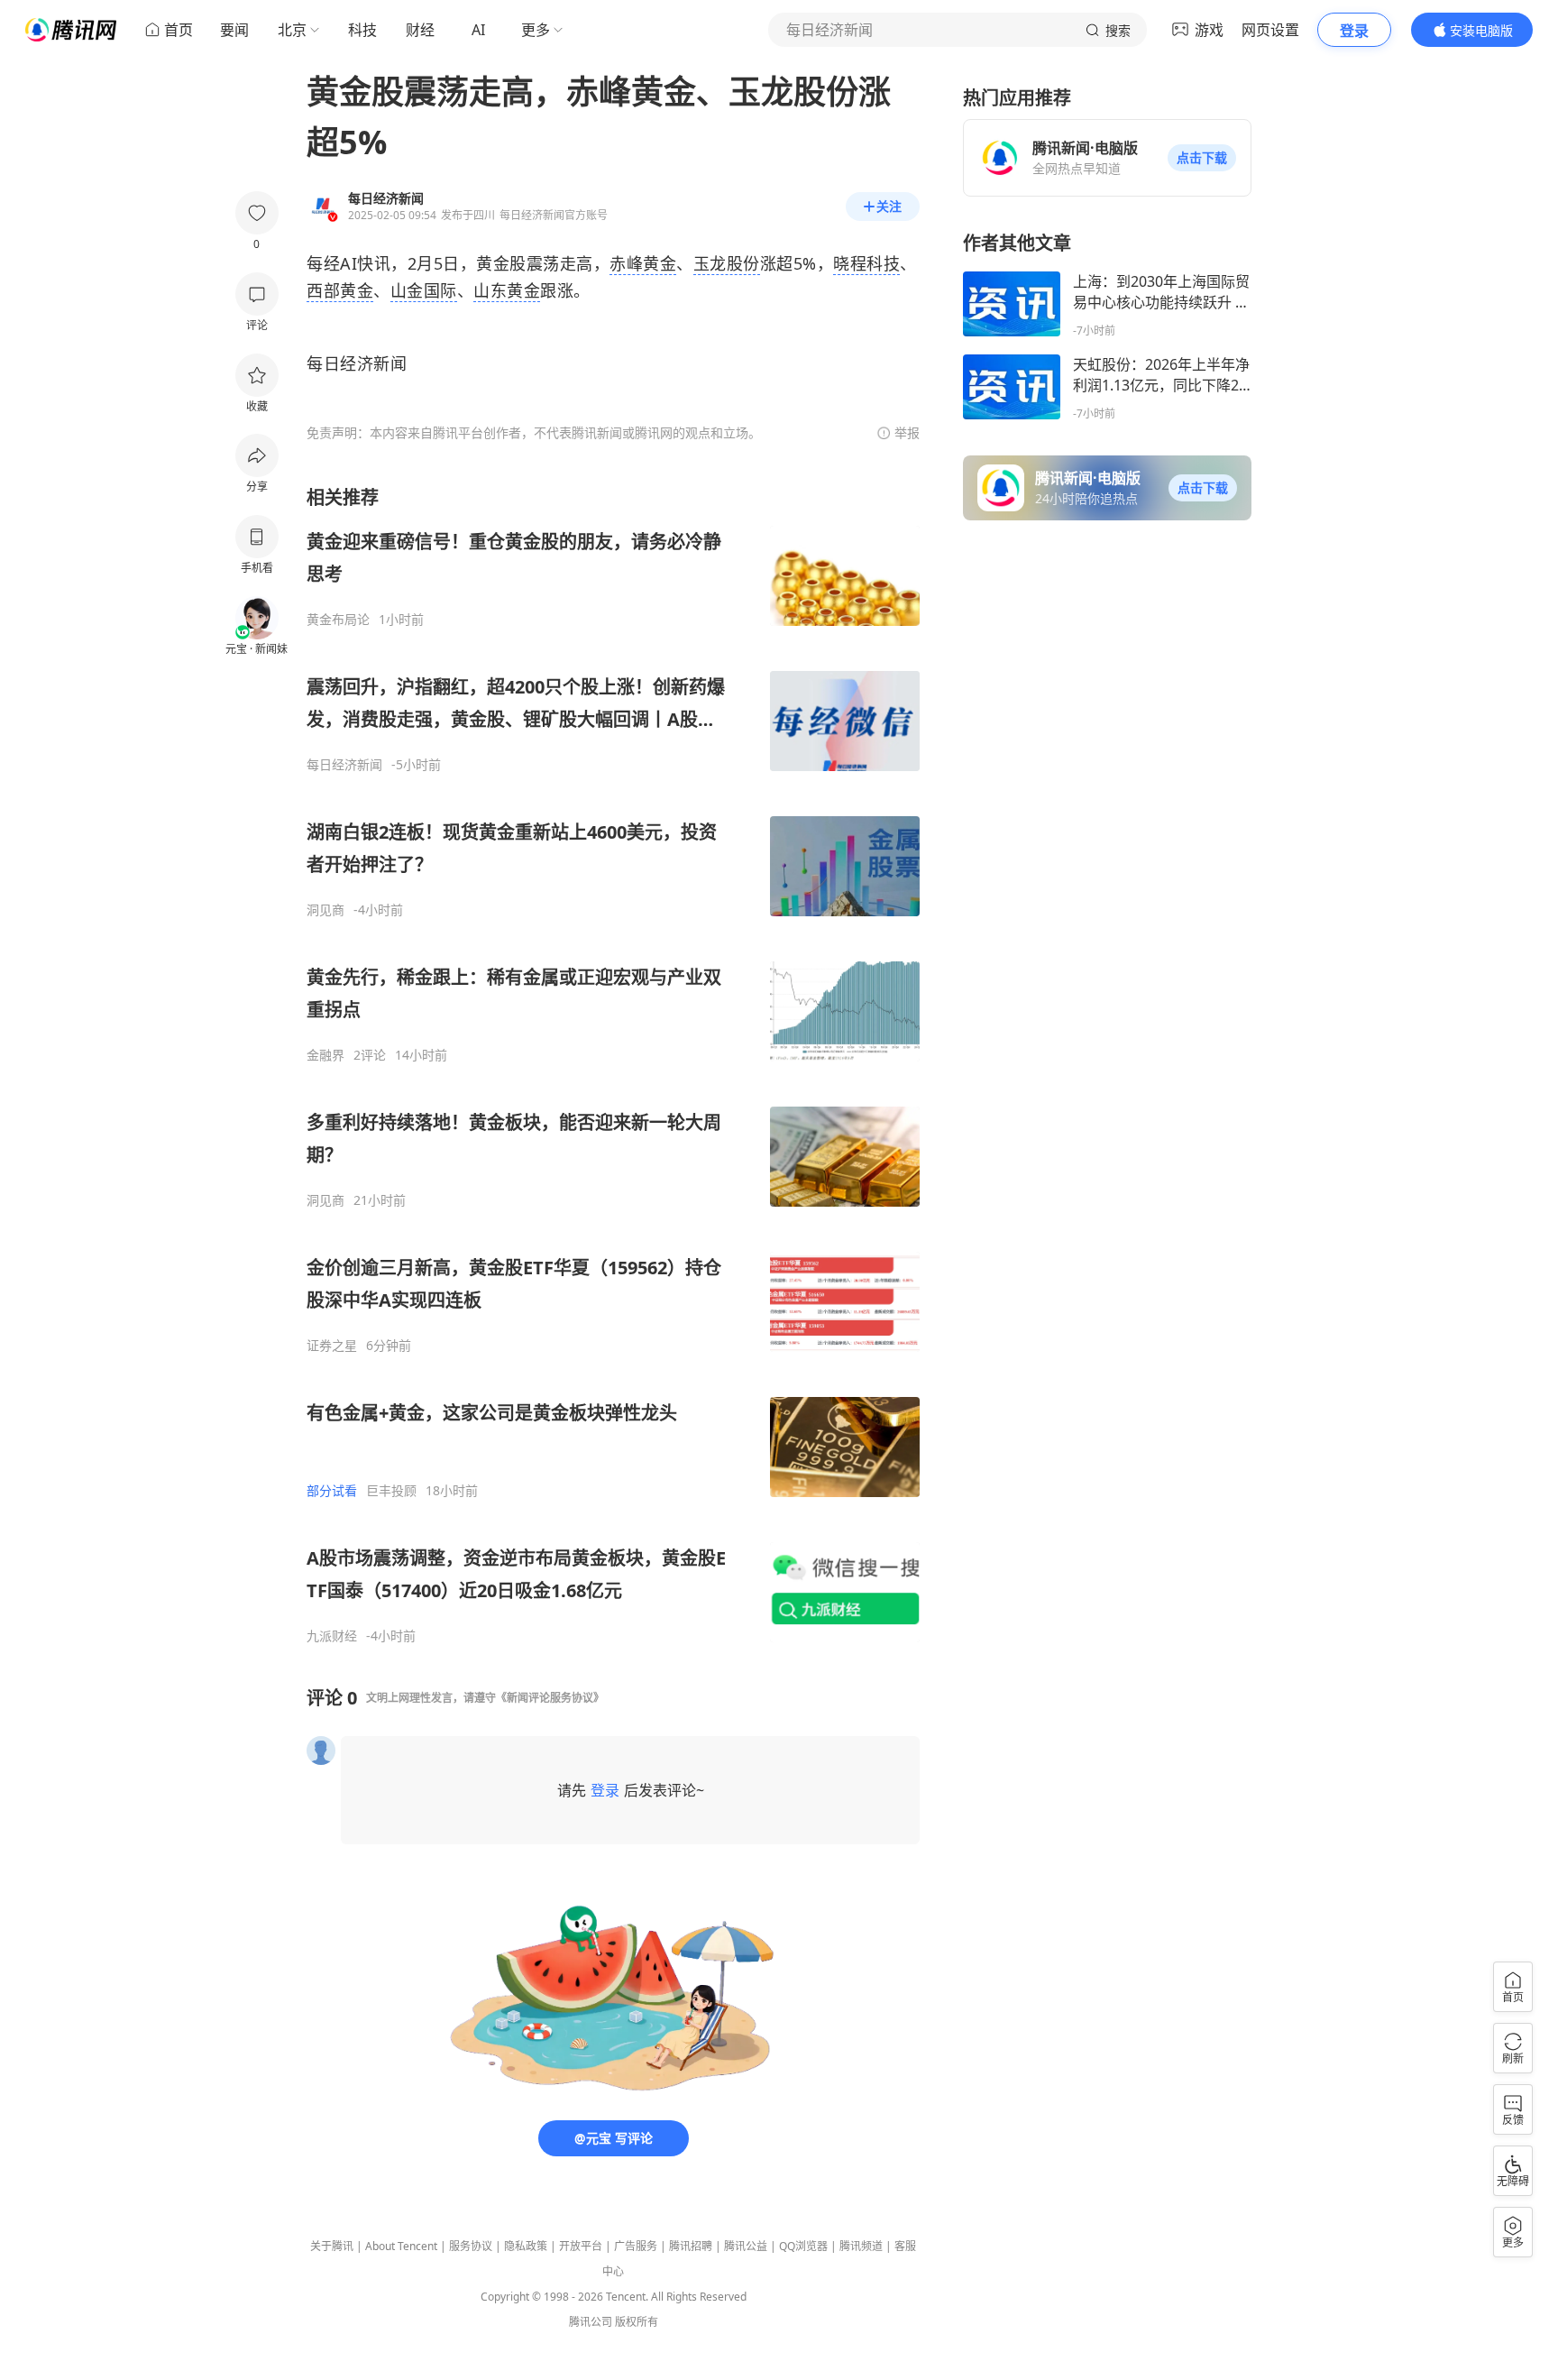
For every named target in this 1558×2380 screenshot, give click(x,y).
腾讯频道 (861, 2246)
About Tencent (401, 2246)
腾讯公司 (591, 2322)
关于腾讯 (332, 2246)
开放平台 (581, 2246)
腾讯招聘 (691, 2246)
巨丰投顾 (391, 1491)
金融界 (325, 1055)
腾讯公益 (746, 2246)
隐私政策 (526, 2246)
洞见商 (325, 910)
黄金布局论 (338, 620)
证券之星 (332, 1346)
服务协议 (471, 2246)
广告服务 (636, 2246)
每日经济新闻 (344, 765)
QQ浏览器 (803, 2246)
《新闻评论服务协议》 (550, 1698)
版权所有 (637, 2322)
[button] (1202, 158)
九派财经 (332, 1636)
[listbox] (613, 1065)
